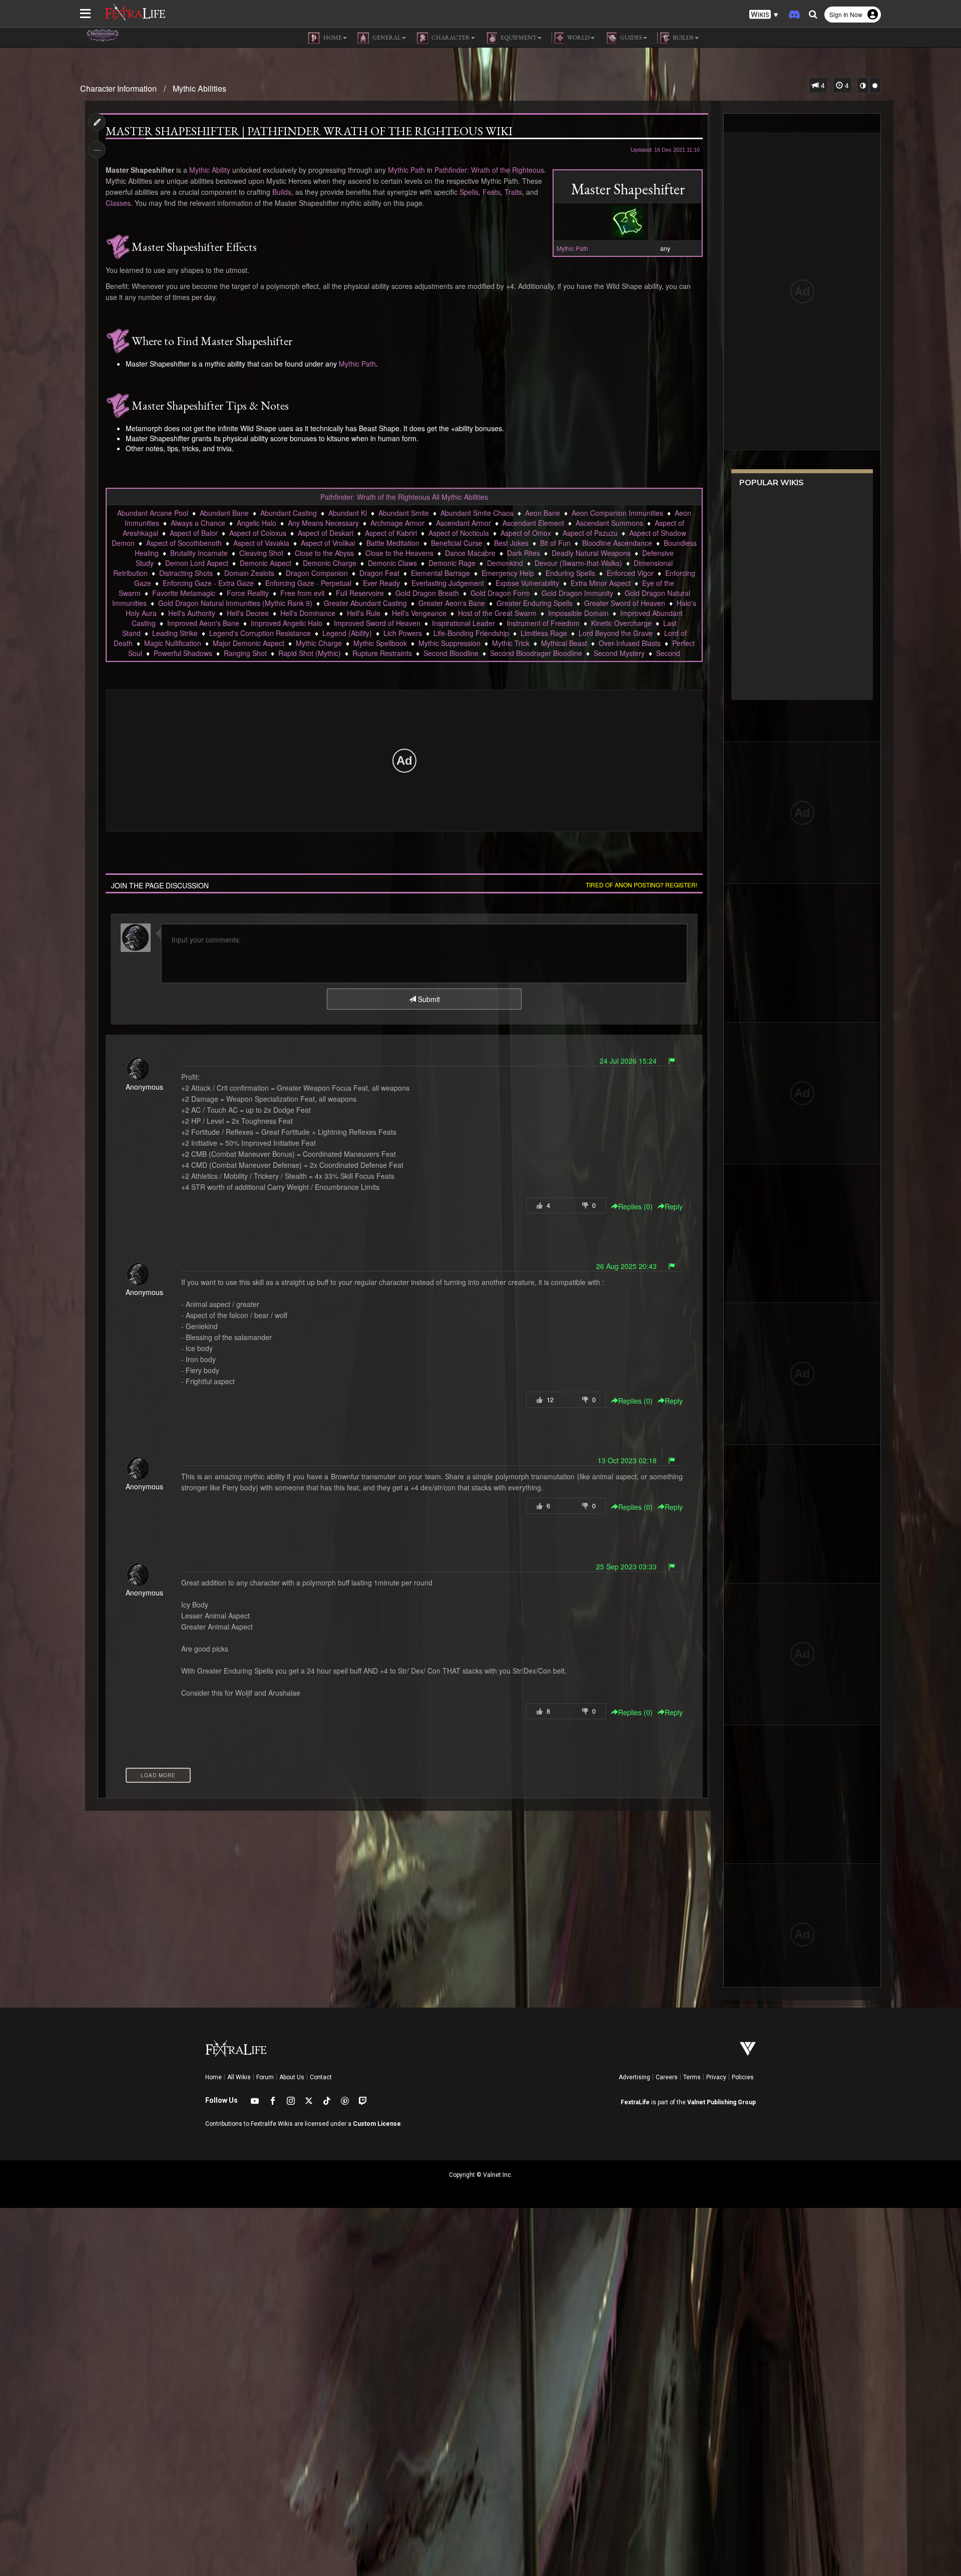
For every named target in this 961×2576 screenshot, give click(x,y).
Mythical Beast (564, 643)
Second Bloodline (451, 653)
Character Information (118, 88)
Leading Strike (175, 633)
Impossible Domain (578, 613)
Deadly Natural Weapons (591, 553)
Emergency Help (508, 573)
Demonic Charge (330, 563)
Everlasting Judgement (448, 583)
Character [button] (450, 38)
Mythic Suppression (449, 643)
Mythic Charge (319, 643)
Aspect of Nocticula (459, 533)
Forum (265, 2077)
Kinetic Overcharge (621, 623)
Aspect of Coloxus (258, 533)
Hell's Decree (248, 613)
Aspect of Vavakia (261, 543)
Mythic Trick (511, 643)
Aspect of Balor (194, 533)
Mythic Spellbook (380, 643)
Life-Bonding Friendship (471, 633)
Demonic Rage (452, 563)
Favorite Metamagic (184, 593)
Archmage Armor (397, 523)
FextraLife (635, 2102)
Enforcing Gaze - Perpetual (308, 583)
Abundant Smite (404, 513)
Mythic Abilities (199, 88)
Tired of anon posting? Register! (641, 885)
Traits (513, 192)
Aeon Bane (543, 513)
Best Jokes (511, 543)
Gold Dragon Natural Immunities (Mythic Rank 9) (235, 603)
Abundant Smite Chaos (477, 513)
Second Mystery (619, 653)
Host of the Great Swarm (497, 613)
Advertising (634, 2077)
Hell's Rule (364, 613)
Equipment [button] (518, 38)
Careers (667, 2077)
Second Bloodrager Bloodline (536, 653)
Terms (692, 2077)
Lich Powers (403, 633)
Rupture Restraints (382, 653)
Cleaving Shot (261, 553)
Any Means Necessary (323, 523)
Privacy (716, 2077)
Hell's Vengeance (419, 613)
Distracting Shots (186, 573)
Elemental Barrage (440, 573)
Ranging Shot (245, 653)
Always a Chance (198, 523)
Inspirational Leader (463, 623)
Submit (428, 999)
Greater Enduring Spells (535, 603)
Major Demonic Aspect (249, 643)
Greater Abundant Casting (365, 603)
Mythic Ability (210, 170)
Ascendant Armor (463, 523)
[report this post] (672, 1061)
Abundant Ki (348, 513)
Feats (492, 192)
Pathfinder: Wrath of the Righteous (489, 170)
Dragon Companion (317, 573)
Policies (743, 2077)
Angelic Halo (257, 523)
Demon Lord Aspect (197, 563)
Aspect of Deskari (326, 533)
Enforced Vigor (630, 573)
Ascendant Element (533, 523)
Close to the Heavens (399, 553)
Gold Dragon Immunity (577, 593)
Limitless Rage (544, 633)
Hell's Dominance (308, 613)
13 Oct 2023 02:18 (627, 1460)
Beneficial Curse (457, 543)
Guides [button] (631, 38)
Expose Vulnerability (527, 583)
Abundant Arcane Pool (153, 513)
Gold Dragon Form (500, 593)
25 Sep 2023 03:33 (626, 1566)
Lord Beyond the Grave (616, 633)
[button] (764, 15)
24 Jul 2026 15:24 (628, 1061)
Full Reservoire (360, 593)
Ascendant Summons (609, 523)
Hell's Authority (192, 613)
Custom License (377, 2124)
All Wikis (239, 2077)
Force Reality (248, 593)
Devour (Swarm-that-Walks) (578, 563)
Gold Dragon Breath (427, 593)
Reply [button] (674, 1206)
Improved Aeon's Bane (203, 623)
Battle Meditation (393, 543)
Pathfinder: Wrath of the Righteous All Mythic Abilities (404, 497)
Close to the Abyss (324, 553)
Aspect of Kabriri (391, 533)
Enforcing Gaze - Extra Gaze (208, 583)
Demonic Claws (392, 563)
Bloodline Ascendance (617, 543)
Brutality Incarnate (199, 553)
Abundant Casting (289, 513)
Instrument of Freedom (543, 623)
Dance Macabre (470, 553)
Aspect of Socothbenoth (184, 543)
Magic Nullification (173, 643)
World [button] (578, 38)
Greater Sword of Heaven (625, 603)
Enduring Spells (570, 573)
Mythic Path (572, 248)
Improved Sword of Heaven (377, 623)
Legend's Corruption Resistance (260, 633)
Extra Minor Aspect (601, 583)
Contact (321, 2077)
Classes (118, 203)
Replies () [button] (635, 1206)
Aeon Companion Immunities (617, 513)
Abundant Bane (224, 513)
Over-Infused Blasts (630, 643)
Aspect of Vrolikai (328, 543)
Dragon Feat (379, 573)
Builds (282, 192)
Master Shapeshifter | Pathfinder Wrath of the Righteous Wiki (309, 131)
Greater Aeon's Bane (452, 603)
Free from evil (302, 593)
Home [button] (332, 38)
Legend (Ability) (347, 633)
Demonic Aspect (266, 563)
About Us (292, 2077)
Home (213, 2077)
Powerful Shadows (183, 653)
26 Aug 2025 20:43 (626, 1266)
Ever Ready (381, 583)
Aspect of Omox (526, 533)
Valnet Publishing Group (722, 2102)
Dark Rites (524, 553)
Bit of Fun (555, 543)
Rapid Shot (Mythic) (310, 653)
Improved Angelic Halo (287, 623)
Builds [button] (683, 38)
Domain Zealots (249, 573)
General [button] (386, 38)
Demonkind (505, 563)
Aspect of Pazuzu (590, 533)
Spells (469, 192)
